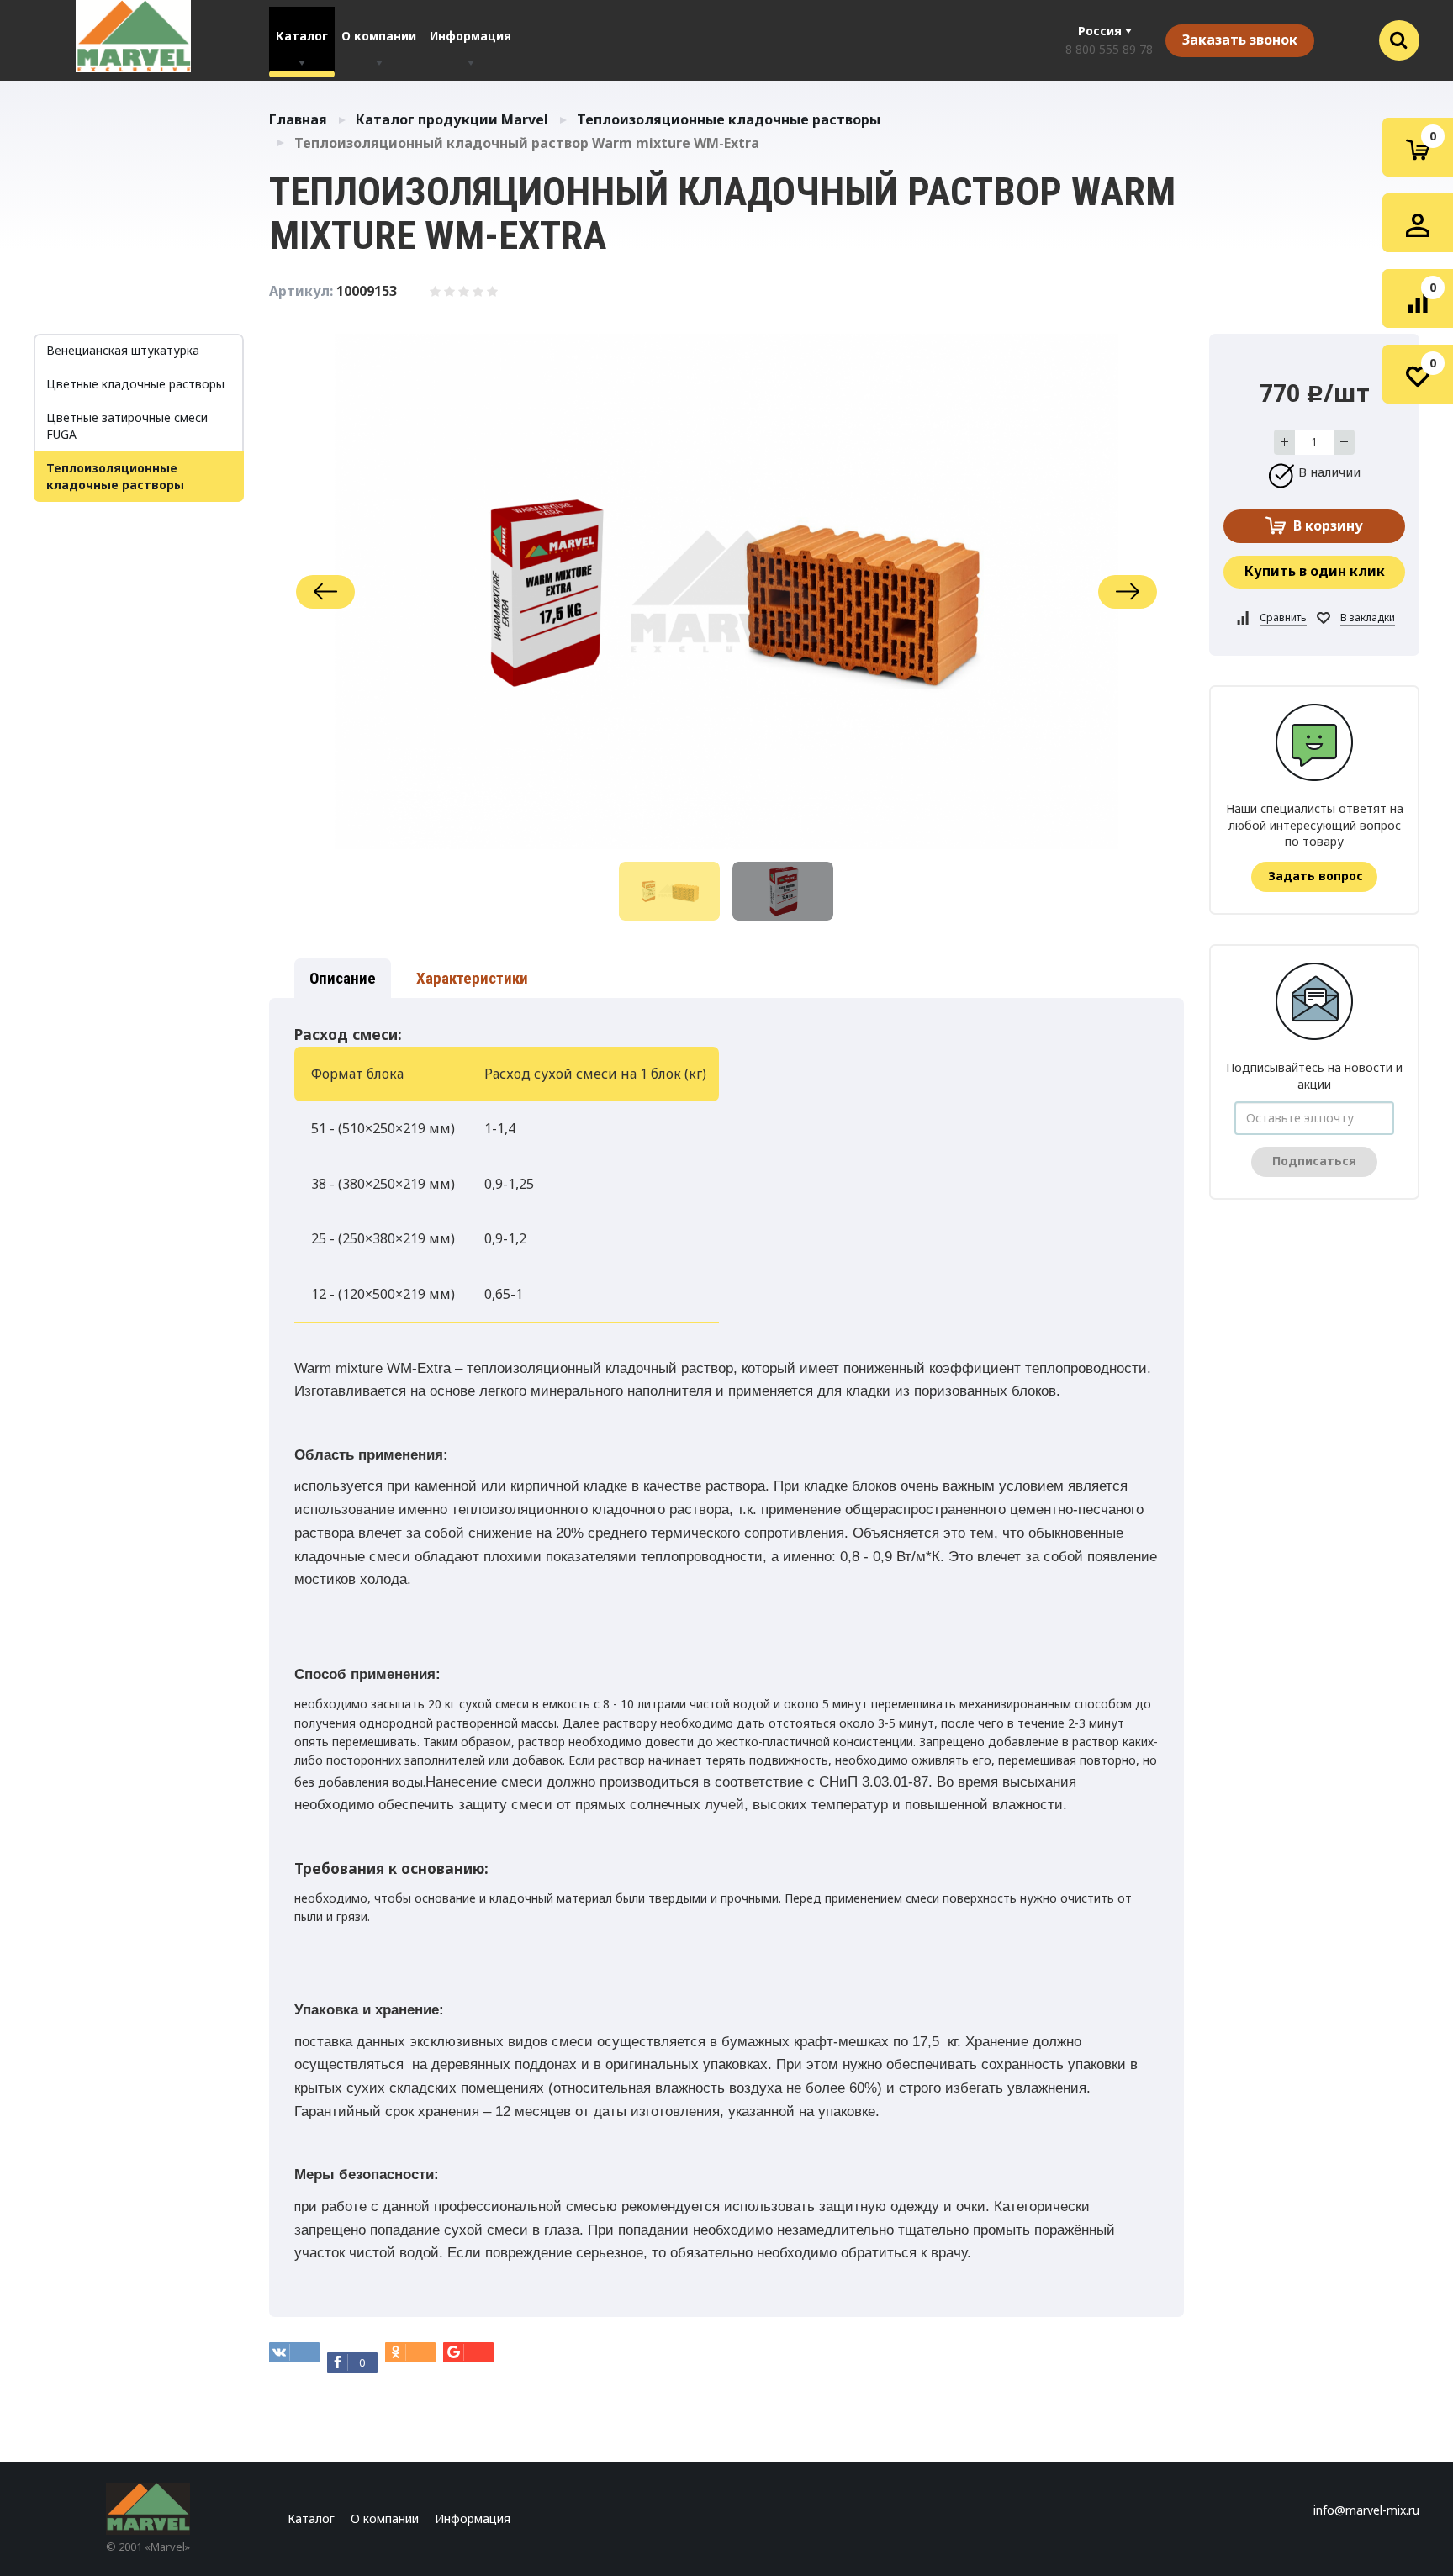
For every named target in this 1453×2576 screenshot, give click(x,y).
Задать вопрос (1316, 876)
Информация (470, 36)
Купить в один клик (1315, 571)
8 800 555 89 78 (1109, 49)
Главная (298, 119)
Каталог (302, 36)
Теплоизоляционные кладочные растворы (729, 119)
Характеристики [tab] (472, 978)
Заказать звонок (1240, 40)
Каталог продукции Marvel (452, 119)
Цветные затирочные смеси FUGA (127, 426)
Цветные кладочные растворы (135, 384)
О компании (379, 36)
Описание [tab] (343, 978)
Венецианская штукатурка (123, 350)
